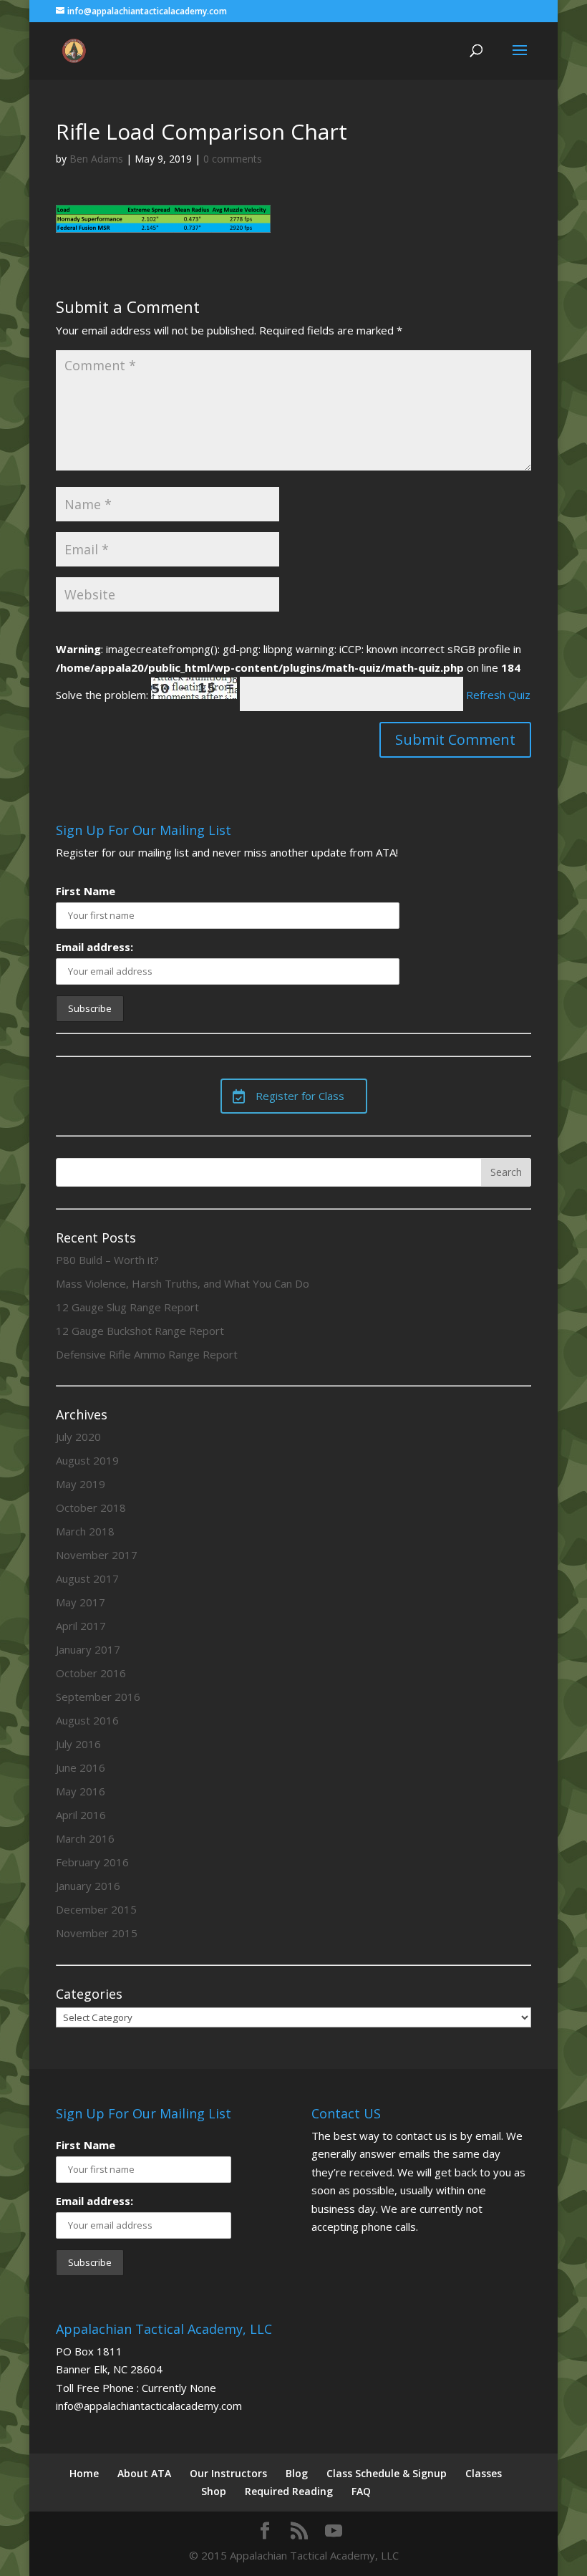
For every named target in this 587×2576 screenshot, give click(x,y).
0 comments (233, 159)
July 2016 (78, 1744)
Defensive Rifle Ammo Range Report (147, 1354)
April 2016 (81, 1815)
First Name (86, 891)
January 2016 (88, 1886)
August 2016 (87, 1720)
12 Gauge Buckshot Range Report (140, 1331)
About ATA (144, 2473)
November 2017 (97, 1555)
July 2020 (78, 1437)
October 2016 (91, 1673)
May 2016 (81, 1791)
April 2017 (81, 1626)
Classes (484, 2473)
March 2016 (85, 1838)
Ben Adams (96, 159)
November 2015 (97, 1933)
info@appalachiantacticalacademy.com (149, 2406)
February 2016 (92, 1862)
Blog (297, 2473)
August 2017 (87, 1578)
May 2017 (81, 1602)
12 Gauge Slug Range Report (127, 1307)
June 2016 (81, 1767)
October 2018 (91, 1508)
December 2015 (96, 1909)
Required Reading (289, 2491)
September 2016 (98, 1697)
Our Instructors (228, 2473)
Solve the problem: (103, 695)
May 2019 (81, 1484)
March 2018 (85, 1531)
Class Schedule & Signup (387, 2473)
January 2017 (88, 1649)
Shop (214, 2491)
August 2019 (87, 1460)
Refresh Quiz (498, 695)
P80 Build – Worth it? (107, 1260)
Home (84, 2473)
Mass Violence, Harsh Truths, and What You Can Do (183, 1283)
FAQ (361, 2491)
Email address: (94, 947)
